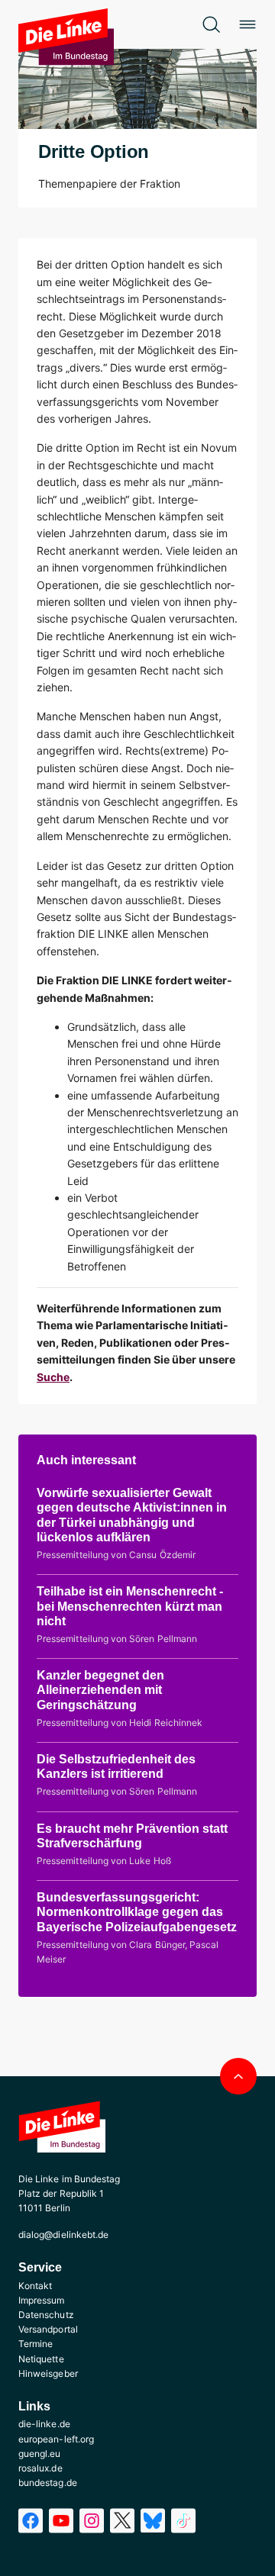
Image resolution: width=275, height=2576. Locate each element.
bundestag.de (48, 2483)
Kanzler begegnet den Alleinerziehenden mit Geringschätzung (100, 1690)
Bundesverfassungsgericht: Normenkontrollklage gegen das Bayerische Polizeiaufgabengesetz (137, 1912)
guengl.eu (40, 2454)
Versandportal (48, 2329)
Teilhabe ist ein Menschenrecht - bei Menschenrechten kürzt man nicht (130, 1606)
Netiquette (41, 2359)
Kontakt (35, 2286)
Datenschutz (46, 2315)
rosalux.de (40, 2468)
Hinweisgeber (48, 2373)
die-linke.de (44, 2424)
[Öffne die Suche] (211, 24)
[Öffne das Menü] (247, 24)
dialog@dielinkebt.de (63, 2235)
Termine (36, 2344)
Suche (53, 1377)
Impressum (42, 2300)
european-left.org (56, 2439)
